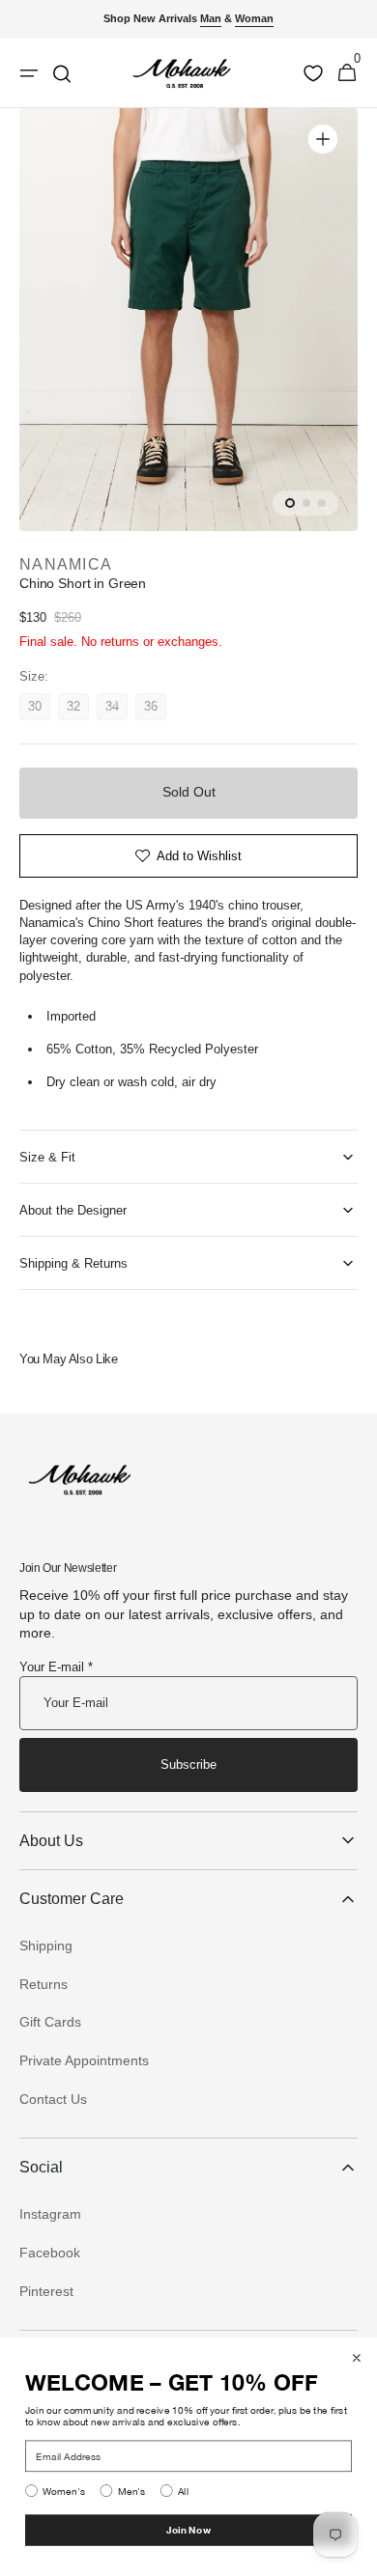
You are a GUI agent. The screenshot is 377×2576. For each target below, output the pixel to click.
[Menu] (29, 73)
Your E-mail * (56, 1667)
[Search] (62, 73)
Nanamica (66, 564)
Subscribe (188, 1764)
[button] (347, 73)
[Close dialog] (357, 2358)
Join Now (188, 2530)
